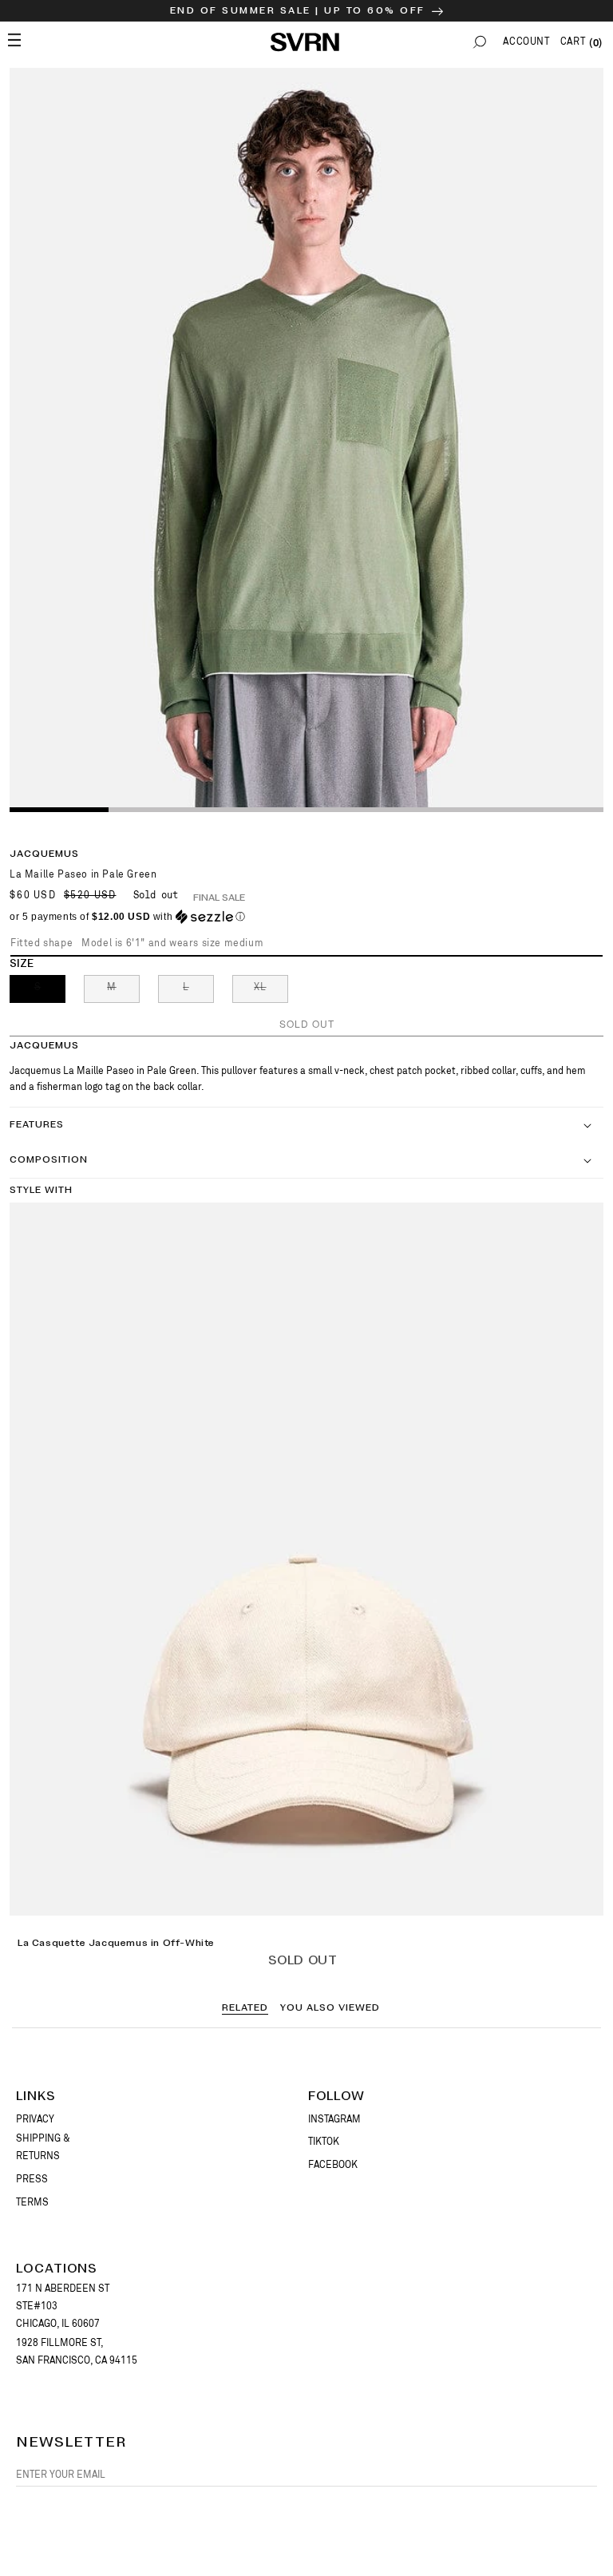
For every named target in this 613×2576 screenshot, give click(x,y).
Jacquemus (44, 854)
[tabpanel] (306, 439)
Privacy (35, 2119)
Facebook (333, 2165)
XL (271, 992)
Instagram (334, 2119)
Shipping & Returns (43, 2147)
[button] (480, 42)
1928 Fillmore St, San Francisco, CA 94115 (77, 2352)
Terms (32, 2202)
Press (32, 2179)
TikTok (324, 2142)
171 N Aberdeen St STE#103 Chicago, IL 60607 (63, 2306)
